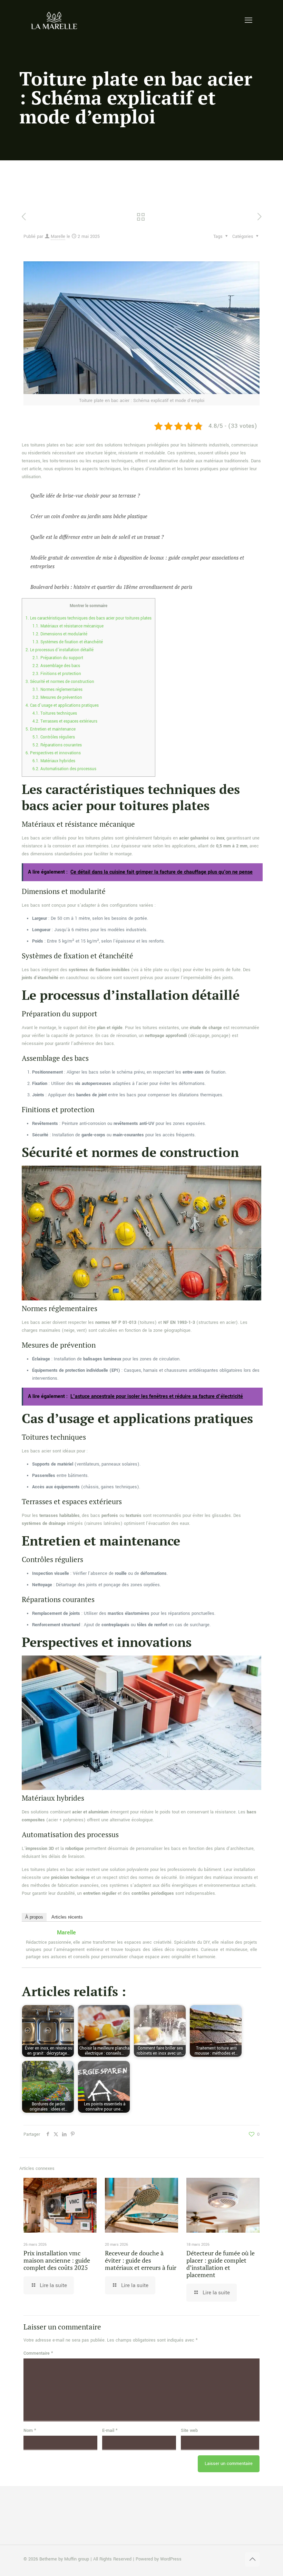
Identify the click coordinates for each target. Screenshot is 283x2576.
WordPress (171, 2559)
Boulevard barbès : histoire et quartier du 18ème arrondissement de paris (111, 587)
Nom (30, 2431)
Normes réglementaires (57, 690)
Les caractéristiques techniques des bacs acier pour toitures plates (89, 618)
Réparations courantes (57, 745)
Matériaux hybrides (54, 761)
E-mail (110, 2431)
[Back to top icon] (252, 2559)
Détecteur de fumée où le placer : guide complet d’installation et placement (221, 2264)
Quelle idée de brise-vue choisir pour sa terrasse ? (85, 495)
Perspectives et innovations (53, 753)
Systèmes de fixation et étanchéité (68, 642)
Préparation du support (58, 658)
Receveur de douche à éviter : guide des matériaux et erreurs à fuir (141, 2260)
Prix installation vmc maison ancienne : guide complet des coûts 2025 (57, 2260)
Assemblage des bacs (56, 666)
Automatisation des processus (64, 769)
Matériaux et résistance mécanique (68, 626)
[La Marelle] (55, 21)
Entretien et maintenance (51, 729)
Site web (189, 2431)
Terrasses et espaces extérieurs (65, 721)
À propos (34, 1917)
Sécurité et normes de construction (60, 682)
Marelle (58, 237)
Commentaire (38, 2353)
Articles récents (67, 1917)
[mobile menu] (248, 21)
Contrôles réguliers (54, 737)
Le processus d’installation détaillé (60, 650)
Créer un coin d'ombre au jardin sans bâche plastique (89, 516)
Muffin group (77, 2559)
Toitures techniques (55, 713)
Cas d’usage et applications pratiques (62, 706)
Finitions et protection (57, 674)
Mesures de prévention (57, 698)
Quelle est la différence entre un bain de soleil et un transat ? (97, 537)
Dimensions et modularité (60, 634)
